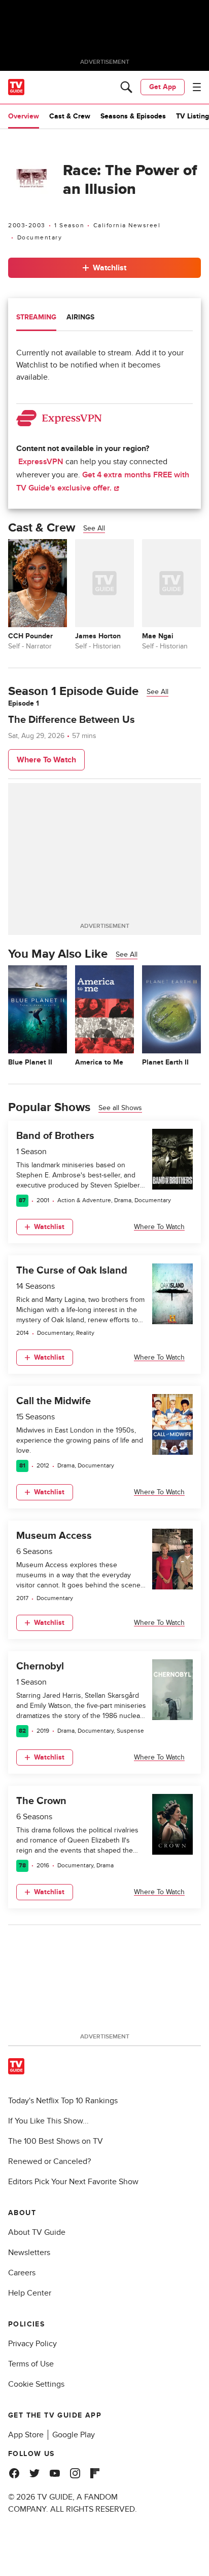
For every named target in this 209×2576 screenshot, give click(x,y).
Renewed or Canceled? (49, 2161)
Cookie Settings (36, 2384)
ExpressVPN (41, 462)
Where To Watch (46, 760)
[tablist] (104, 319)
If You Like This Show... (48, 2121)
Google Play (74, 2435)
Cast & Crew (70, 116)
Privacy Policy (32, 2344)
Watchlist (110, 268)
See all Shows (120, 1108)
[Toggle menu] (197, 87)
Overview (24, 116)
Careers (22, 2273)
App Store (26, 2435)
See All (94, 528)
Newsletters (29, 2253)
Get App (163, 87)
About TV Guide (37, 2232)
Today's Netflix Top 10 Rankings (63, 2101)
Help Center (30, 2293)
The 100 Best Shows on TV (56, 2141)
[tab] (36, 318)
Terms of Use (31, 2364)
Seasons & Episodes (133, 116)
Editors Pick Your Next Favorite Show (73, 2182)
